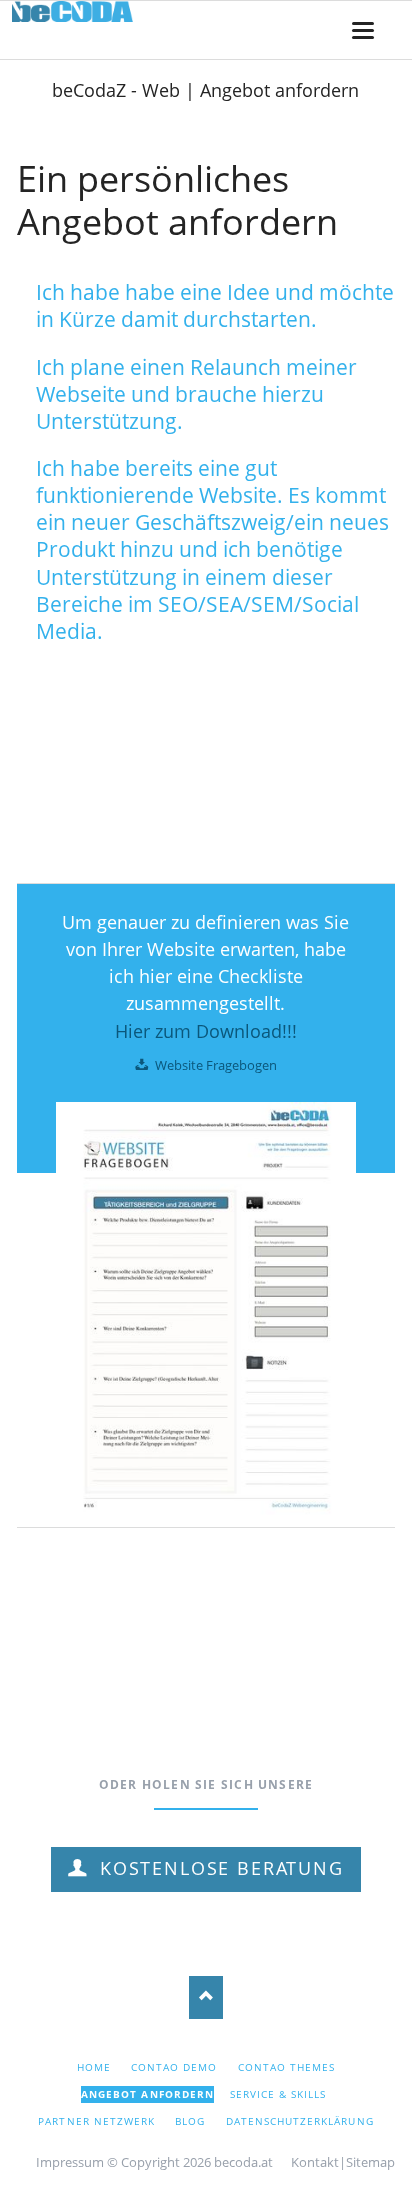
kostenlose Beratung (218, 1868)
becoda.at (243, 2162)
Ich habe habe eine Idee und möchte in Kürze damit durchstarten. (215, 305)
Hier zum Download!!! (206, 1031)
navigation (363, 30)
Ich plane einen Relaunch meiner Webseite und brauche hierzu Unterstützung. (196, 394)
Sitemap (370, 2162)
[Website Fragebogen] (206, 1314)
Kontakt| (318, 2162)
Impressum (70, 2162)
